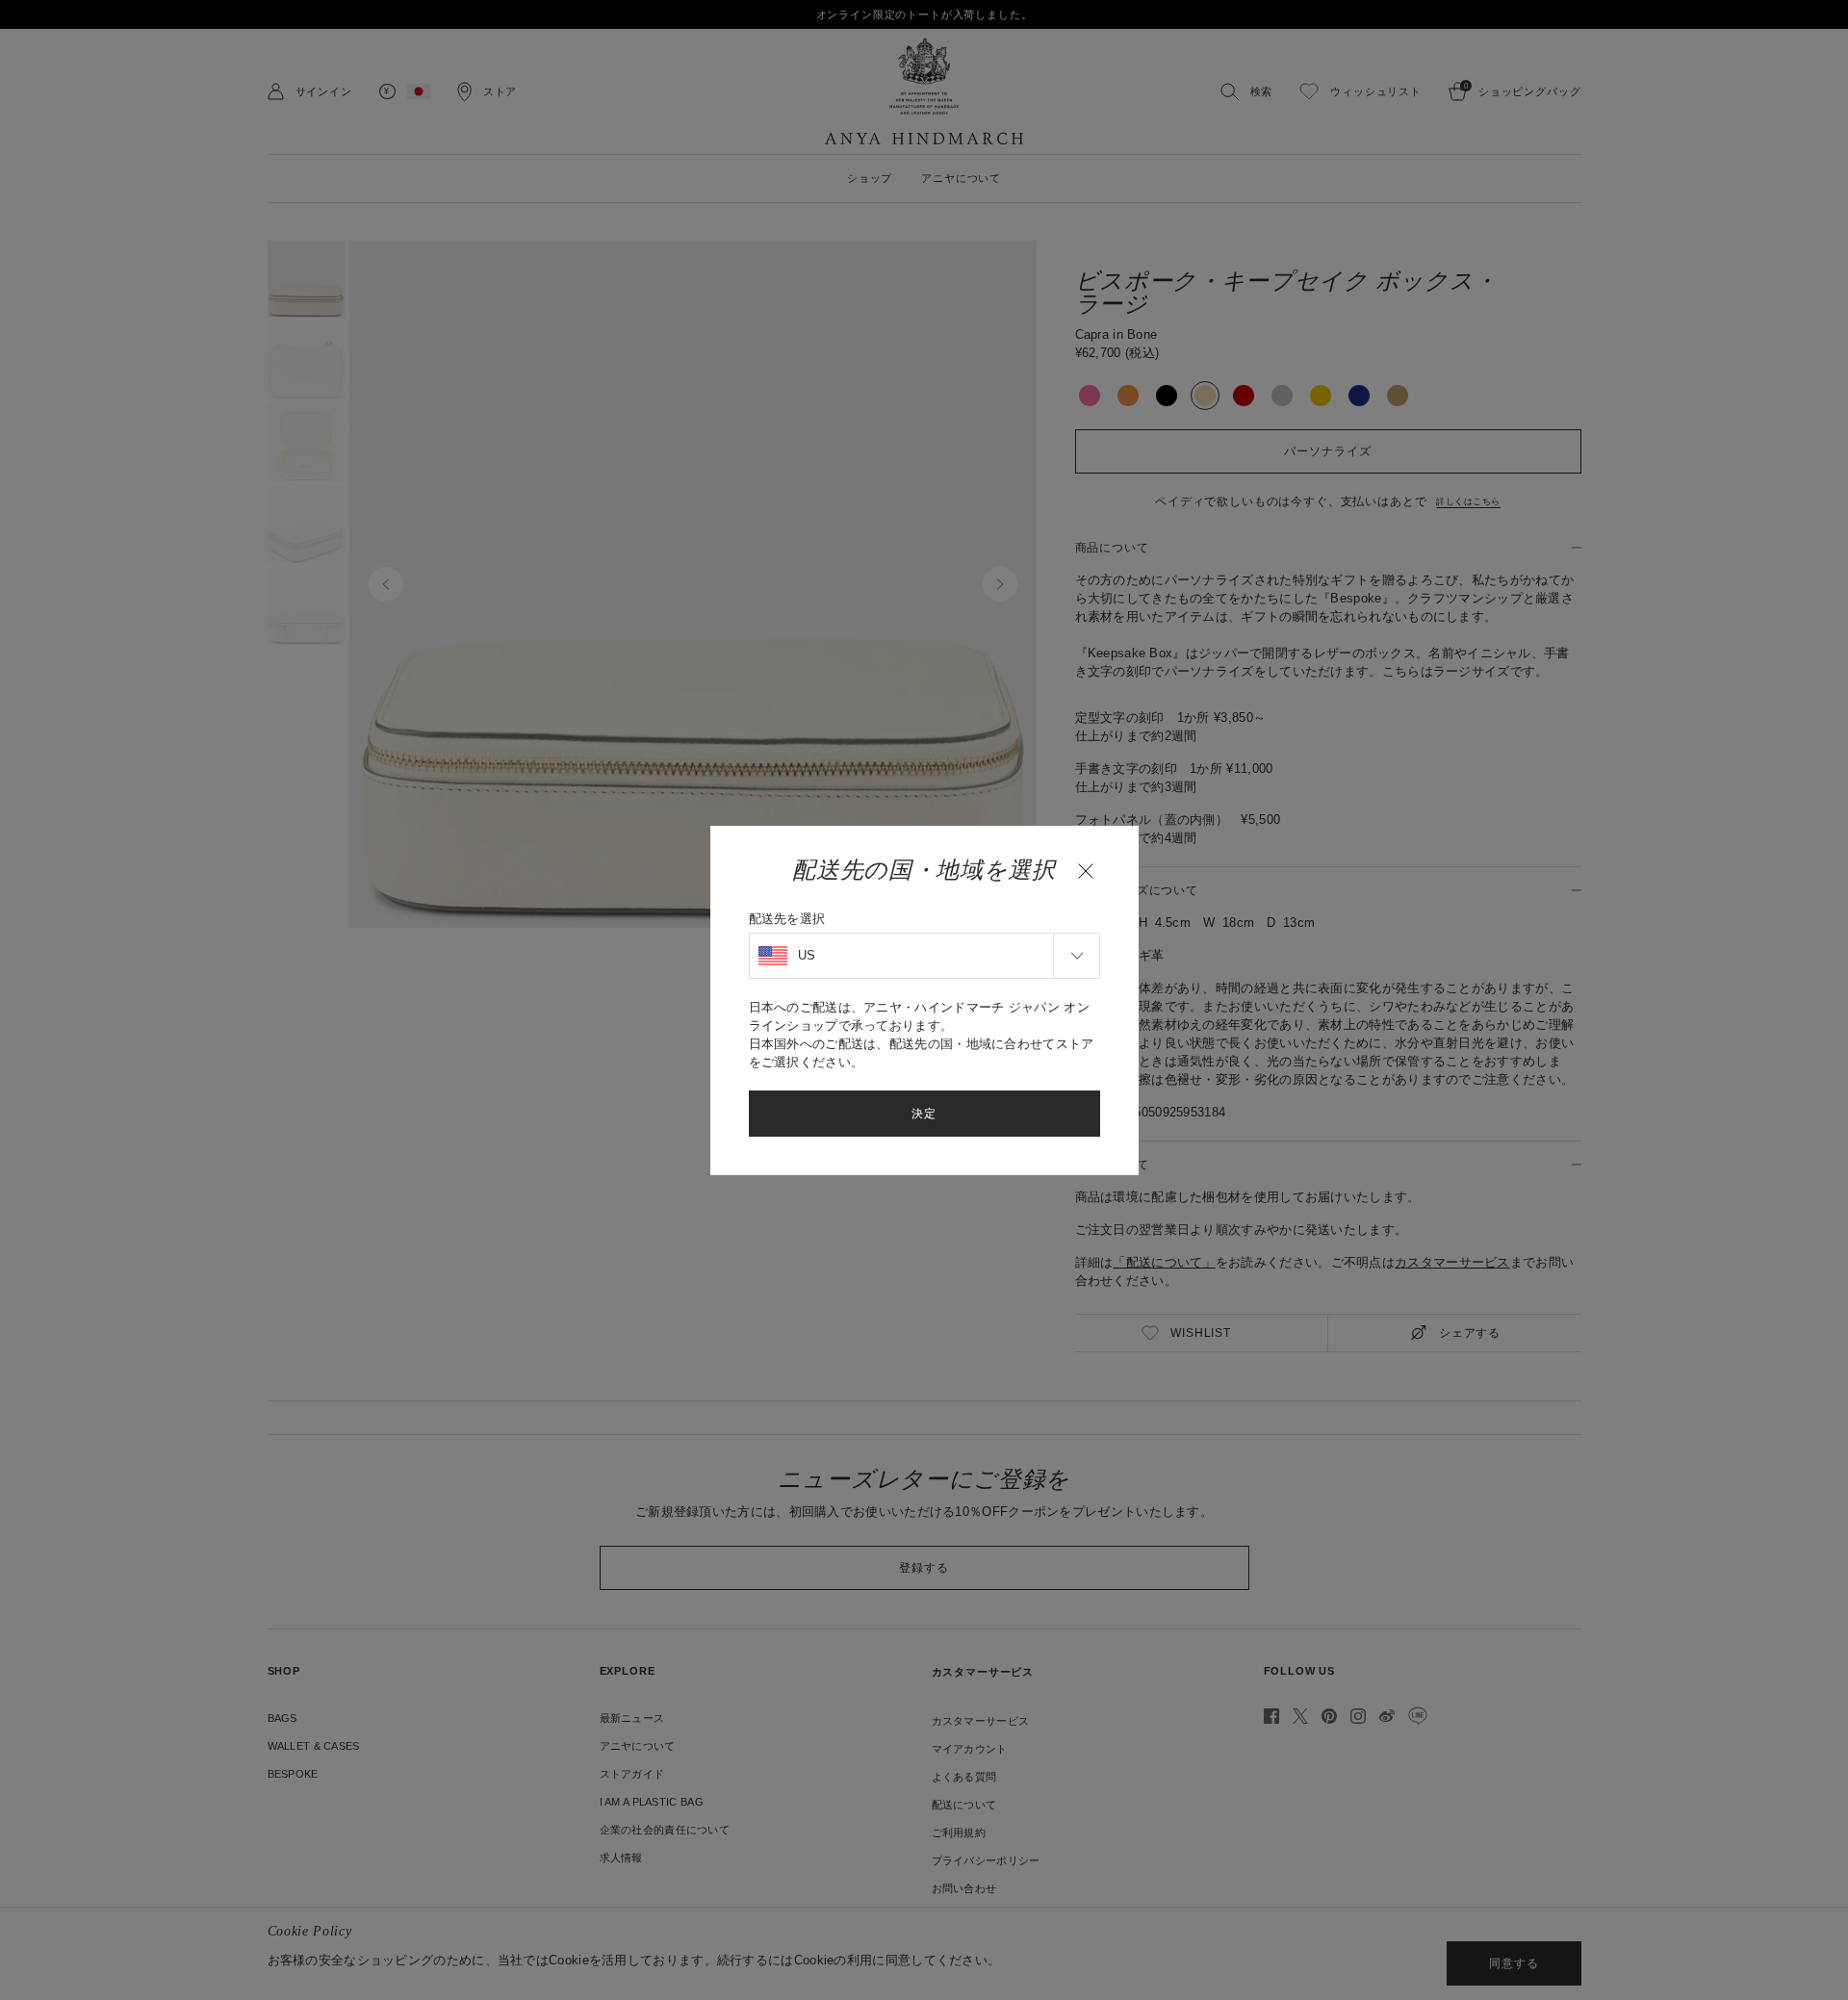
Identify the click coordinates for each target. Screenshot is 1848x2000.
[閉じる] (1086, 871)
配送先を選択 (787, 919)
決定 (924, 1114)
